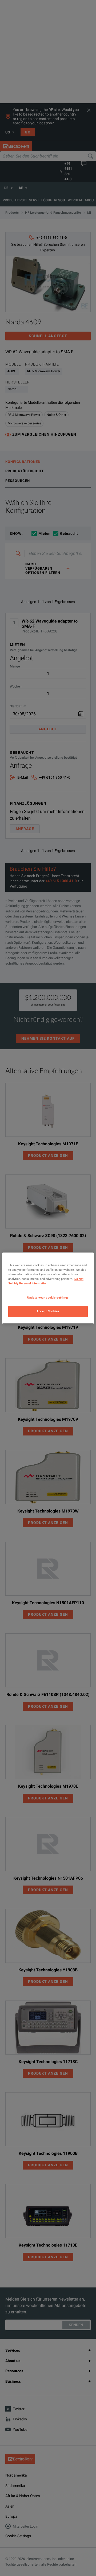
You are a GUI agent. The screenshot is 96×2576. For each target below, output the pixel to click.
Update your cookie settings (48, 1297)
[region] (48, 1288)
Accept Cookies (48, 1311)
